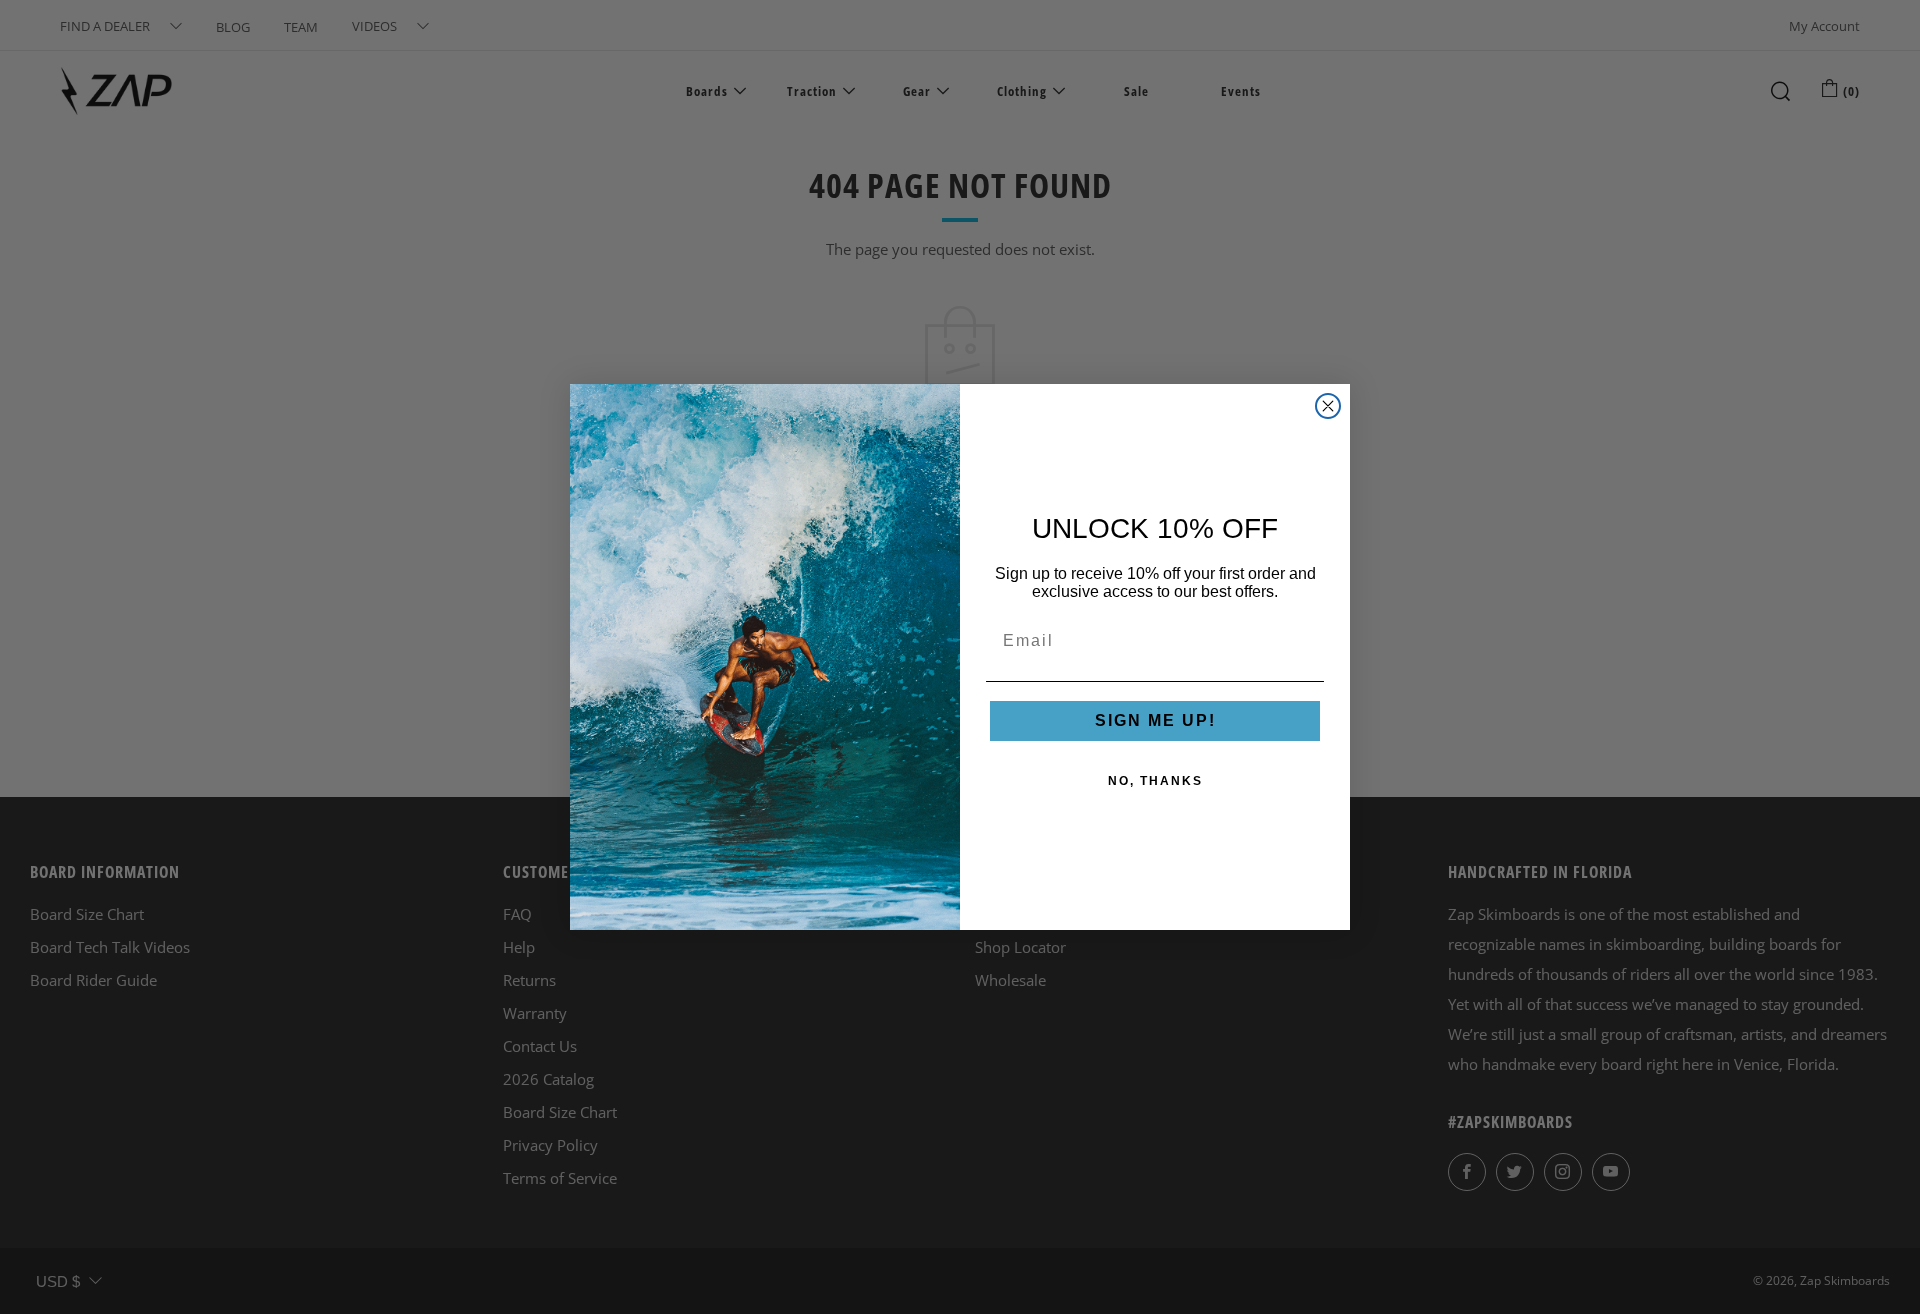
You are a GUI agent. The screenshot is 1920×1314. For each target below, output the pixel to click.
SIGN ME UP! (1155, 720)
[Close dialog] (1328, 406)
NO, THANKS (1155, 781)
